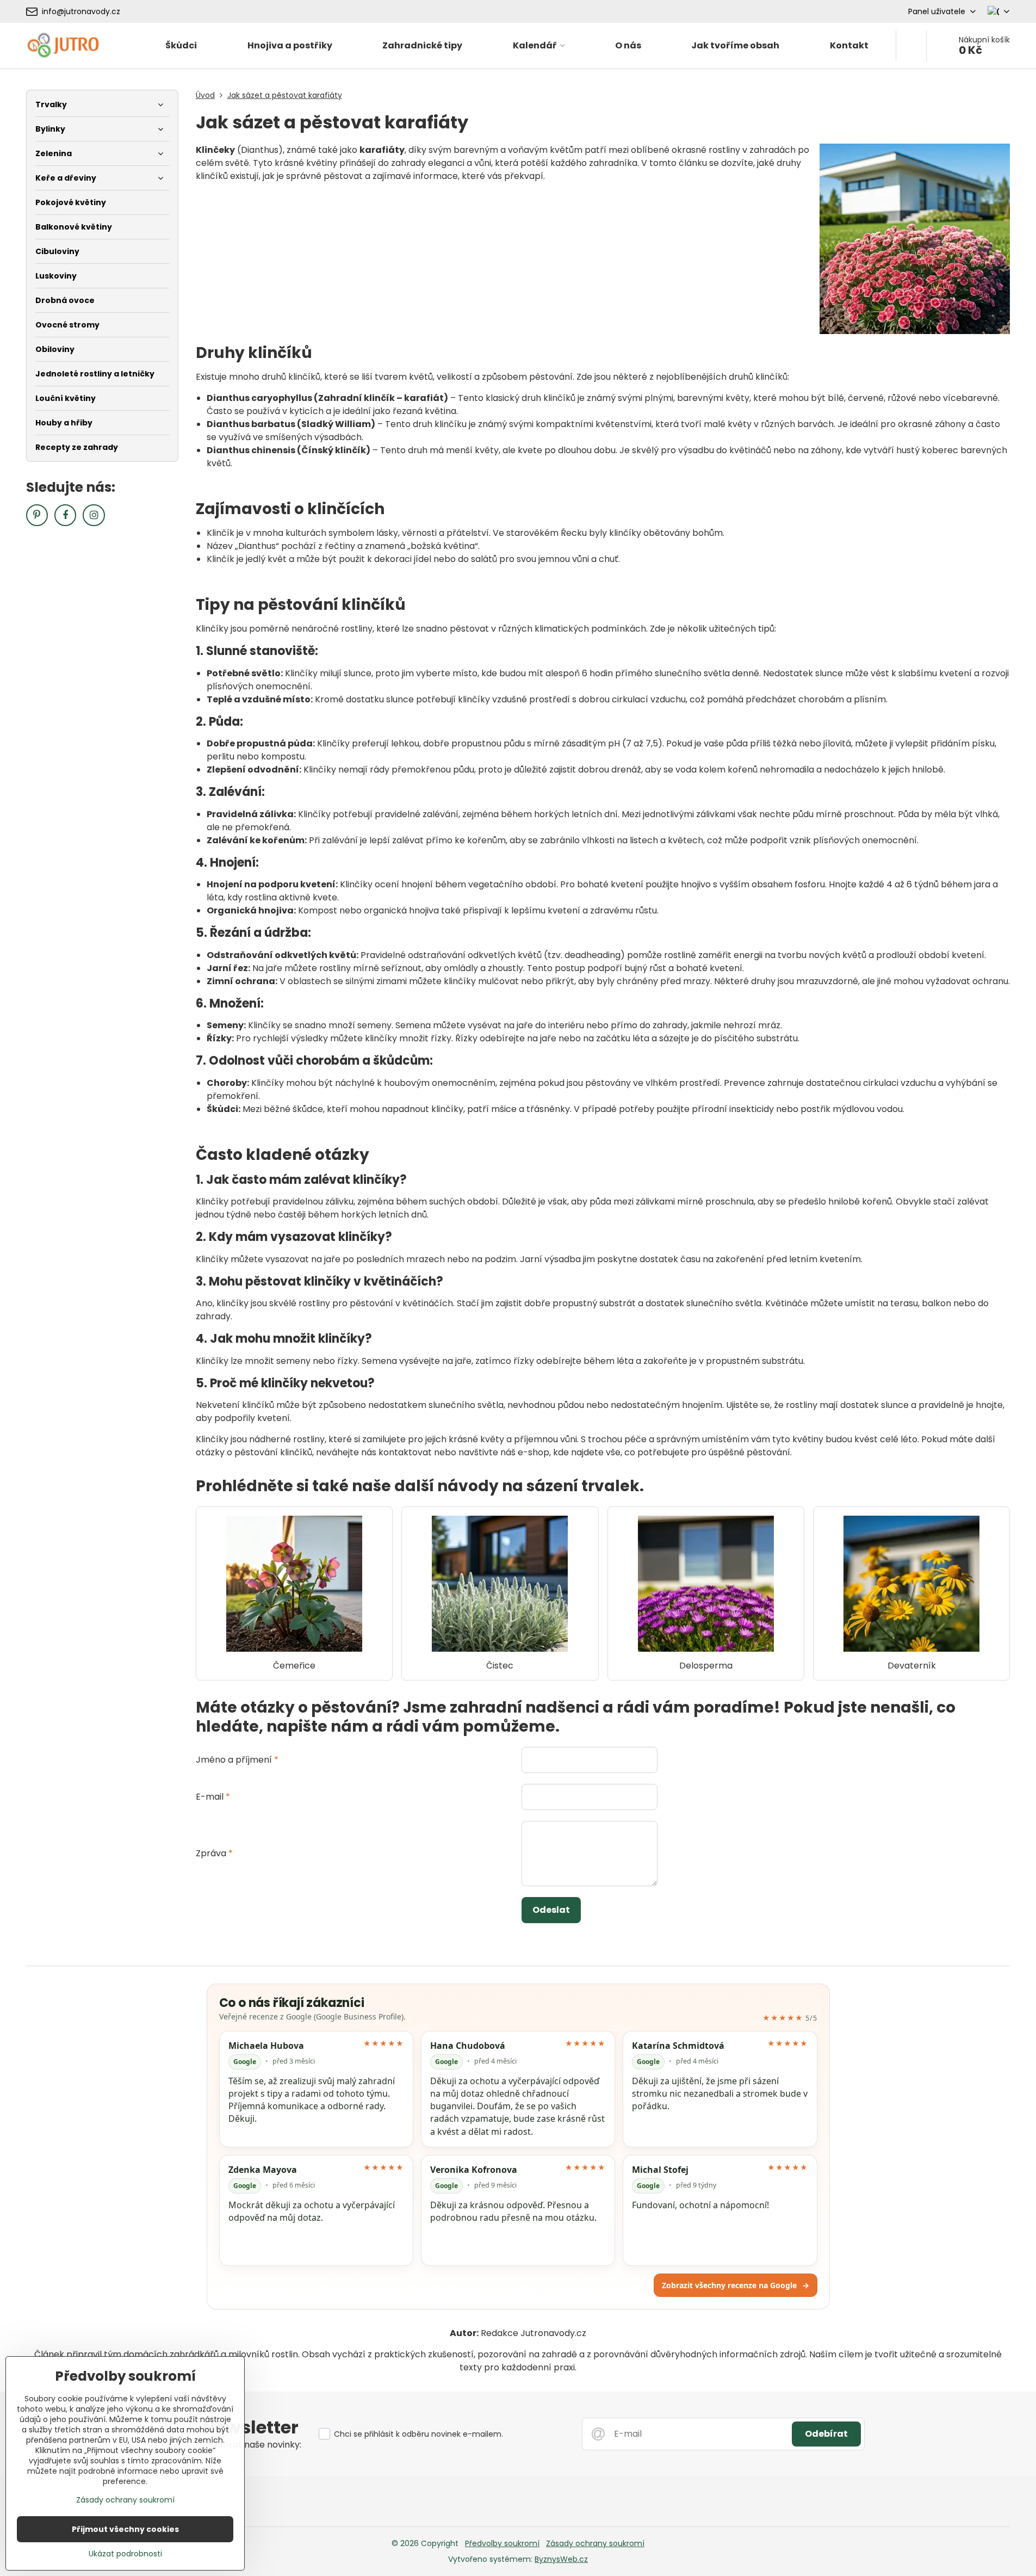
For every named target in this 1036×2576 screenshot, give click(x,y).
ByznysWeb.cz (561, 2559)
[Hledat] (911, 46)
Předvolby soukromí (502, 2543)
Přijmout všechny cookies (125, 2529)
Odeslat (551, 1910)
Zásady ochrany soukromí (595, 2543)
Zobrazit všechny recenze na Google (736, 2285)
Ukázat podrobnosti (125, 2554)
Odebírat (826, 2434)
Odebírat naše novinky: (252, 2445)
